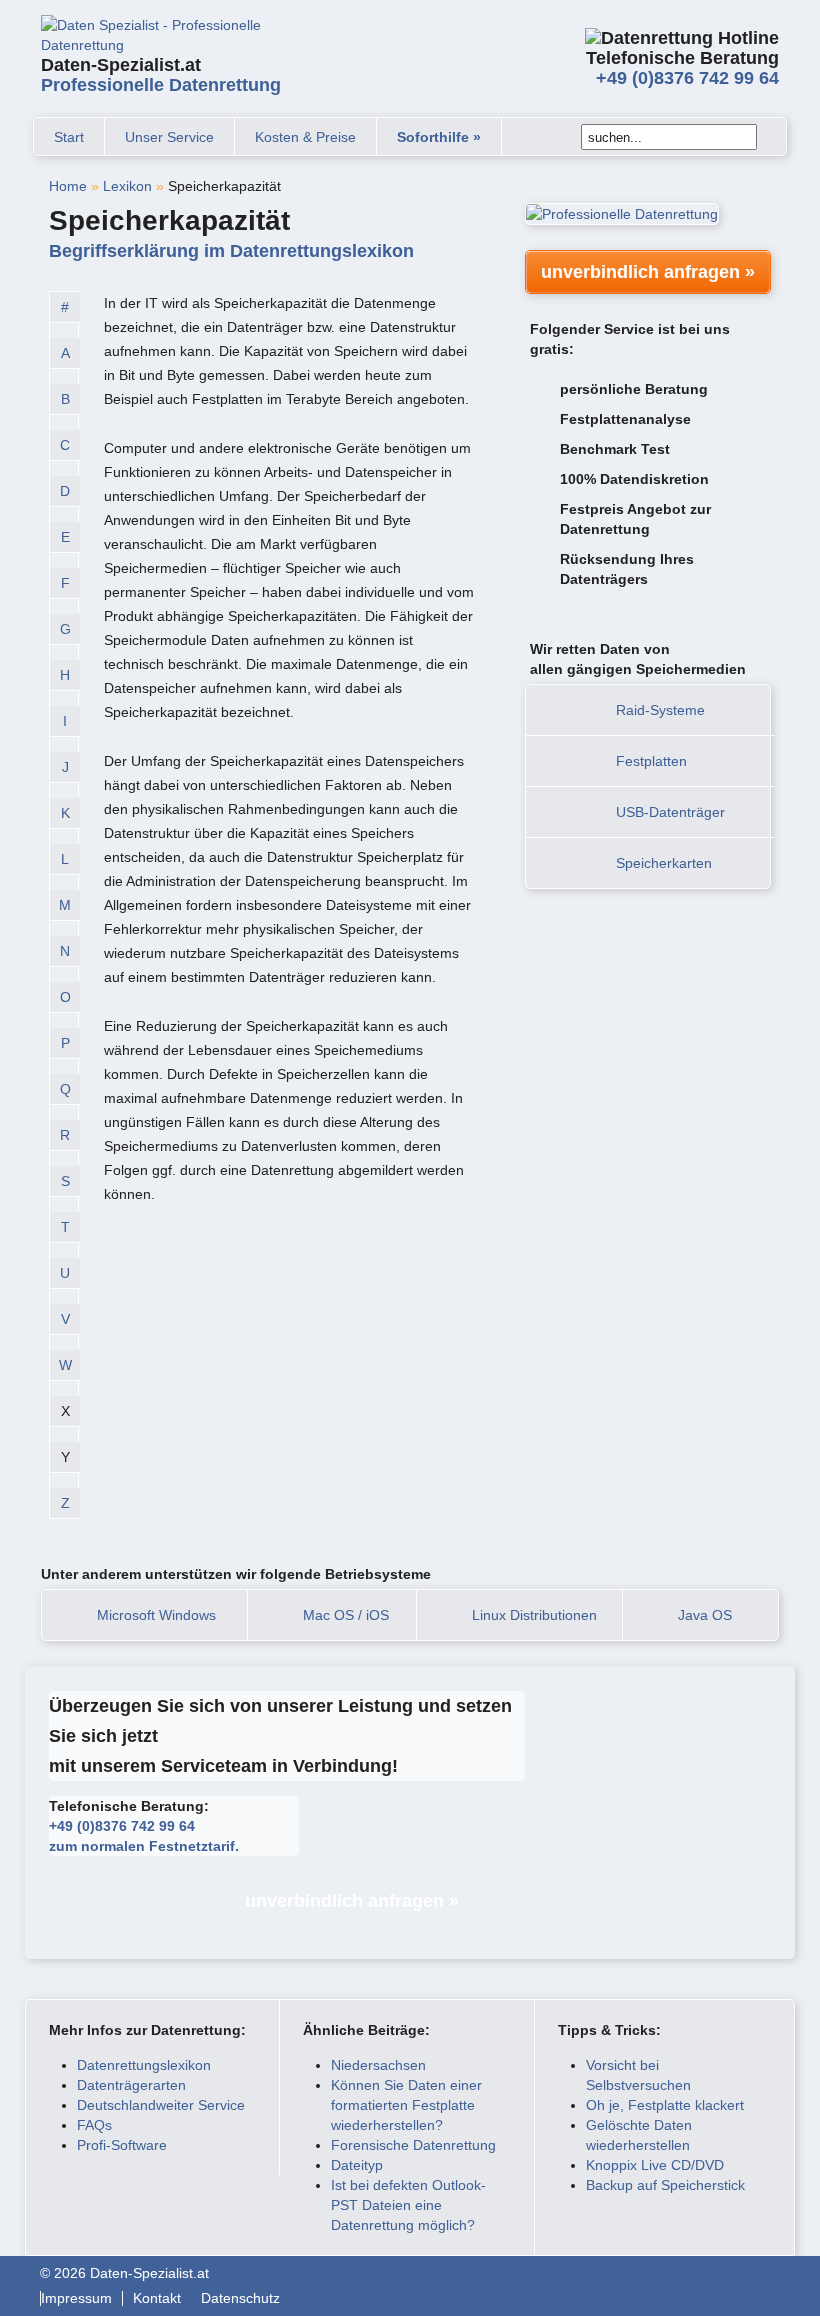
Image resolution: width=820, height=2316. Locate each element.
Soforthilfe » (439, 137)
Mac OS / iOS (346, 1615)
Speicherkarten (664, 863)
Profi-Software (122, 2145)
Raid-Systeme (660, 710)
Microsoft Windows (156, 1615)
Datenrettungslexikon (144, 2065)
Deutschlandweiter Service (161, 2105)
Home (68, 186)
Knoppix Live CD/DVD (655, 2165)
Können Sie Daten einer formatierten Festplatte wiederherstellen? (406, 2105)
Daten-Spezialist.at (161, 75)
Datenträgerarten (131, 2085)
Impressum (76, 2298)
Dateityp (357, 2165)
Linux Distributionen (534, 1615)
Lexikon (127, 186)
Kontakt (157, 2298)
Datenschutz (240, 2298)
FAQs (94, 2125)
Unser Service (169, 137)
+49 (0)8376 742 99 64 (687, 78)
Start (69, 137)
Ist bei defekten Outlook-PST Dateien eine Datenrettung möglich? (408, 2205)
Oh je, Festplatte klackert (665, 2105)
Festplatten (651, 761)
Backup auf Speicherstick (665, 2185)
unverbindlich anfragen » (648, 272)
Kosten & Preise (305, 137)
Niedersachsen (378, 2065)
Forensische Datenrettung (413, 2145)
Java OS (705, 1615)
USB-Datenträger (670, 812)
